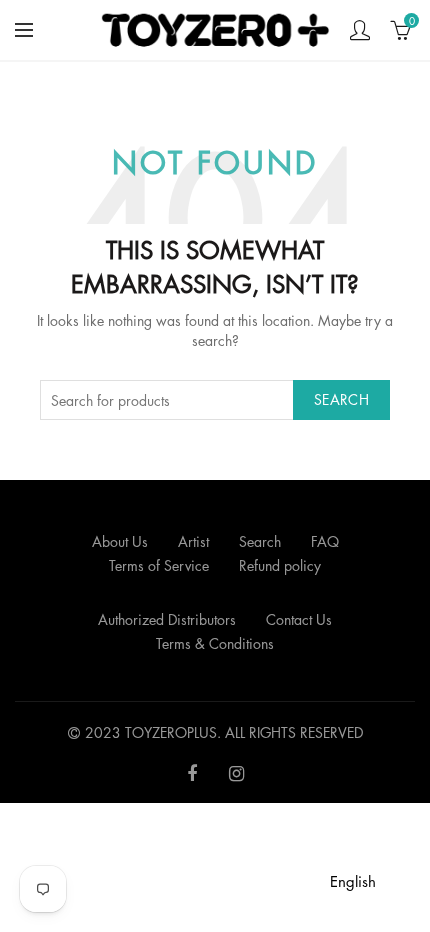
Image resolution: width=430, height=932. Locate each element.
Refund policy (280, 565)
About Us (120, 541)
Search (341, 399)
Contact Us (299, 619)
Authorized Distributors (167, 619)
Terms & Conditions (215, 643)
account (360, 30)
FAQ (325, 541)
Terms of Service (159, 565)
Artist (193, 541)
